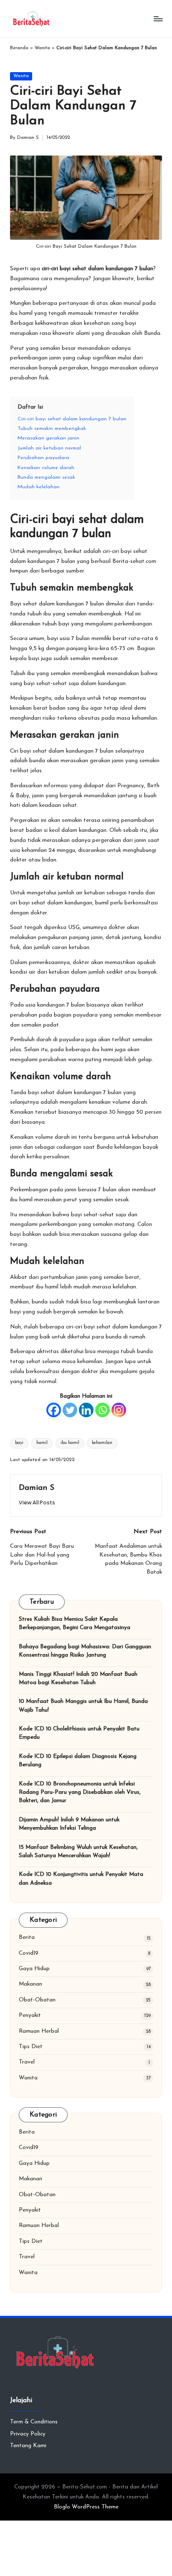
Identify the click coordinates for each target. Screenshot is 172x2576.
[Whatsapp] (102, 1410)
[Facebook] (54, 1410)
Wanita (42, 48)
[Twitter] (70, 1410)
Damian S (37, 1488)
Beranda (19, 48)
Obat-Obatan (37, 2000)
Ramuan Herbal (39, 2031)
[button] (37, 1503)
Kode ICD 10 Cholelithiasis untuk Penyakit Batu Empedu (79, 1733)
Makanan (30, 1984)
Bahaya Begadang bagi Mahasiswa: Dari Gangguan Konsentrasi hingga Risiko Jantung (85, 1651)
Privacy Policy (28, 2434)
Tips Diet (31, 2047)
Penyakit (30, 2015)
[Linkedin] (86, 1410)
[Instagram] (119, 1410)
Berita (27, 1937)
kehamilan (102, 1443)
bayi (19, 1443)
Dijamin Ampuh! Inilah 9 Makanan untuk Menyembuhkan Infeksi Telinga (69, 1824)
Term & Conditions (34, 2422)
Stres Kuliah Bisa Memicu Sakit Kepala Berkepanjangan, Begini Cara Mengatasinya (75, 1623)
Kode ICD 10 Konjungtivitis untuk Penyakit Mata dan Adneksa (81, 1879)
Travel (27, 2062)
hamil (42, 1443)
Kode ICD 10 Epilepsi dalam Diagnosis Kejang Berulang (78, 1761)
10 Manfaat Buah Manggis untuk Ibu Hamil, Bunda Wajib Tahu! (83, 1706)
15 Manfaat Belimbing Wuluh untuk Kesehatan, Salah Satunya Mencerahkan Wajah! (78, 1852)
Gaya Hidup (34, 1969)
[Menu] (158, 19)
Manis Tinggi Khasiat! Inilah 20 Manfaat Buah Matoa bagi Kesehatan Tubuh (78, 1678)
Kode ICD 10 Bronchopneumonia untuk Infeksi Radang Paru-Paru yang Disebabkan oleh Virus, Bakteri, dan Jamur (80, 1793)
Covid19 (29, 1953)
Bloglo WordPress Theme (86, 2507)
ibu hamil (70, 1443)
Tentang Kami (28, 2446)
